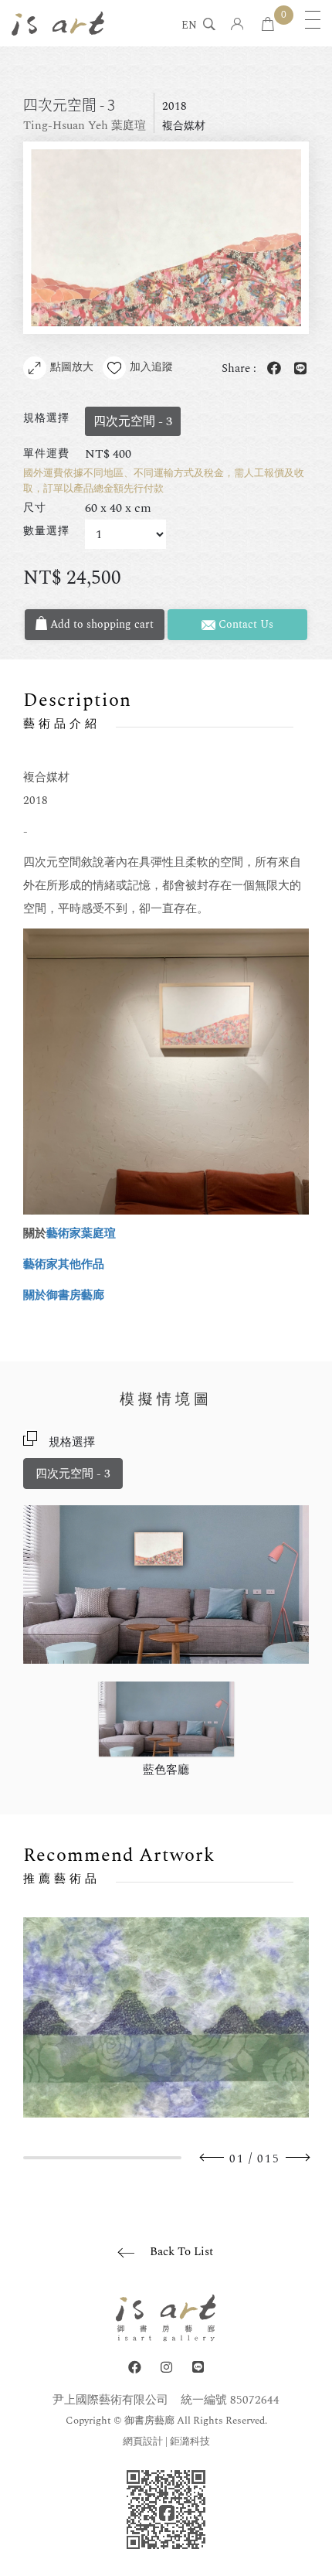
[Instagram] (166, 2368)
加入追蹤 (151, 367)
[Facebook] (135, 2368)
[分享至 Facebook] (271, 369)
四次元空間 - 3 (73, 1474)
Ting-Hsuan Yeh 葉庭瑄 (85, 126)
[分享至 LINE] (297, 369)
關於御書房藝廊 (64, 1295)
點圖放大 (72, 367)
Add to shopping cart (100, 624)
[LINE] (198, 2368)
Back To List (181, 2252)
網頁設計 (143, 2441)
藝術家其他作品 (64, 1264)
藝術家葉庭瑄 (81, 1233)
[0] (268, 25)
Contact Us (244, 624)
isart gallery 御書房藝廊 (58, 23)
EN (189, 26)
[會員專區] (237, 25)
